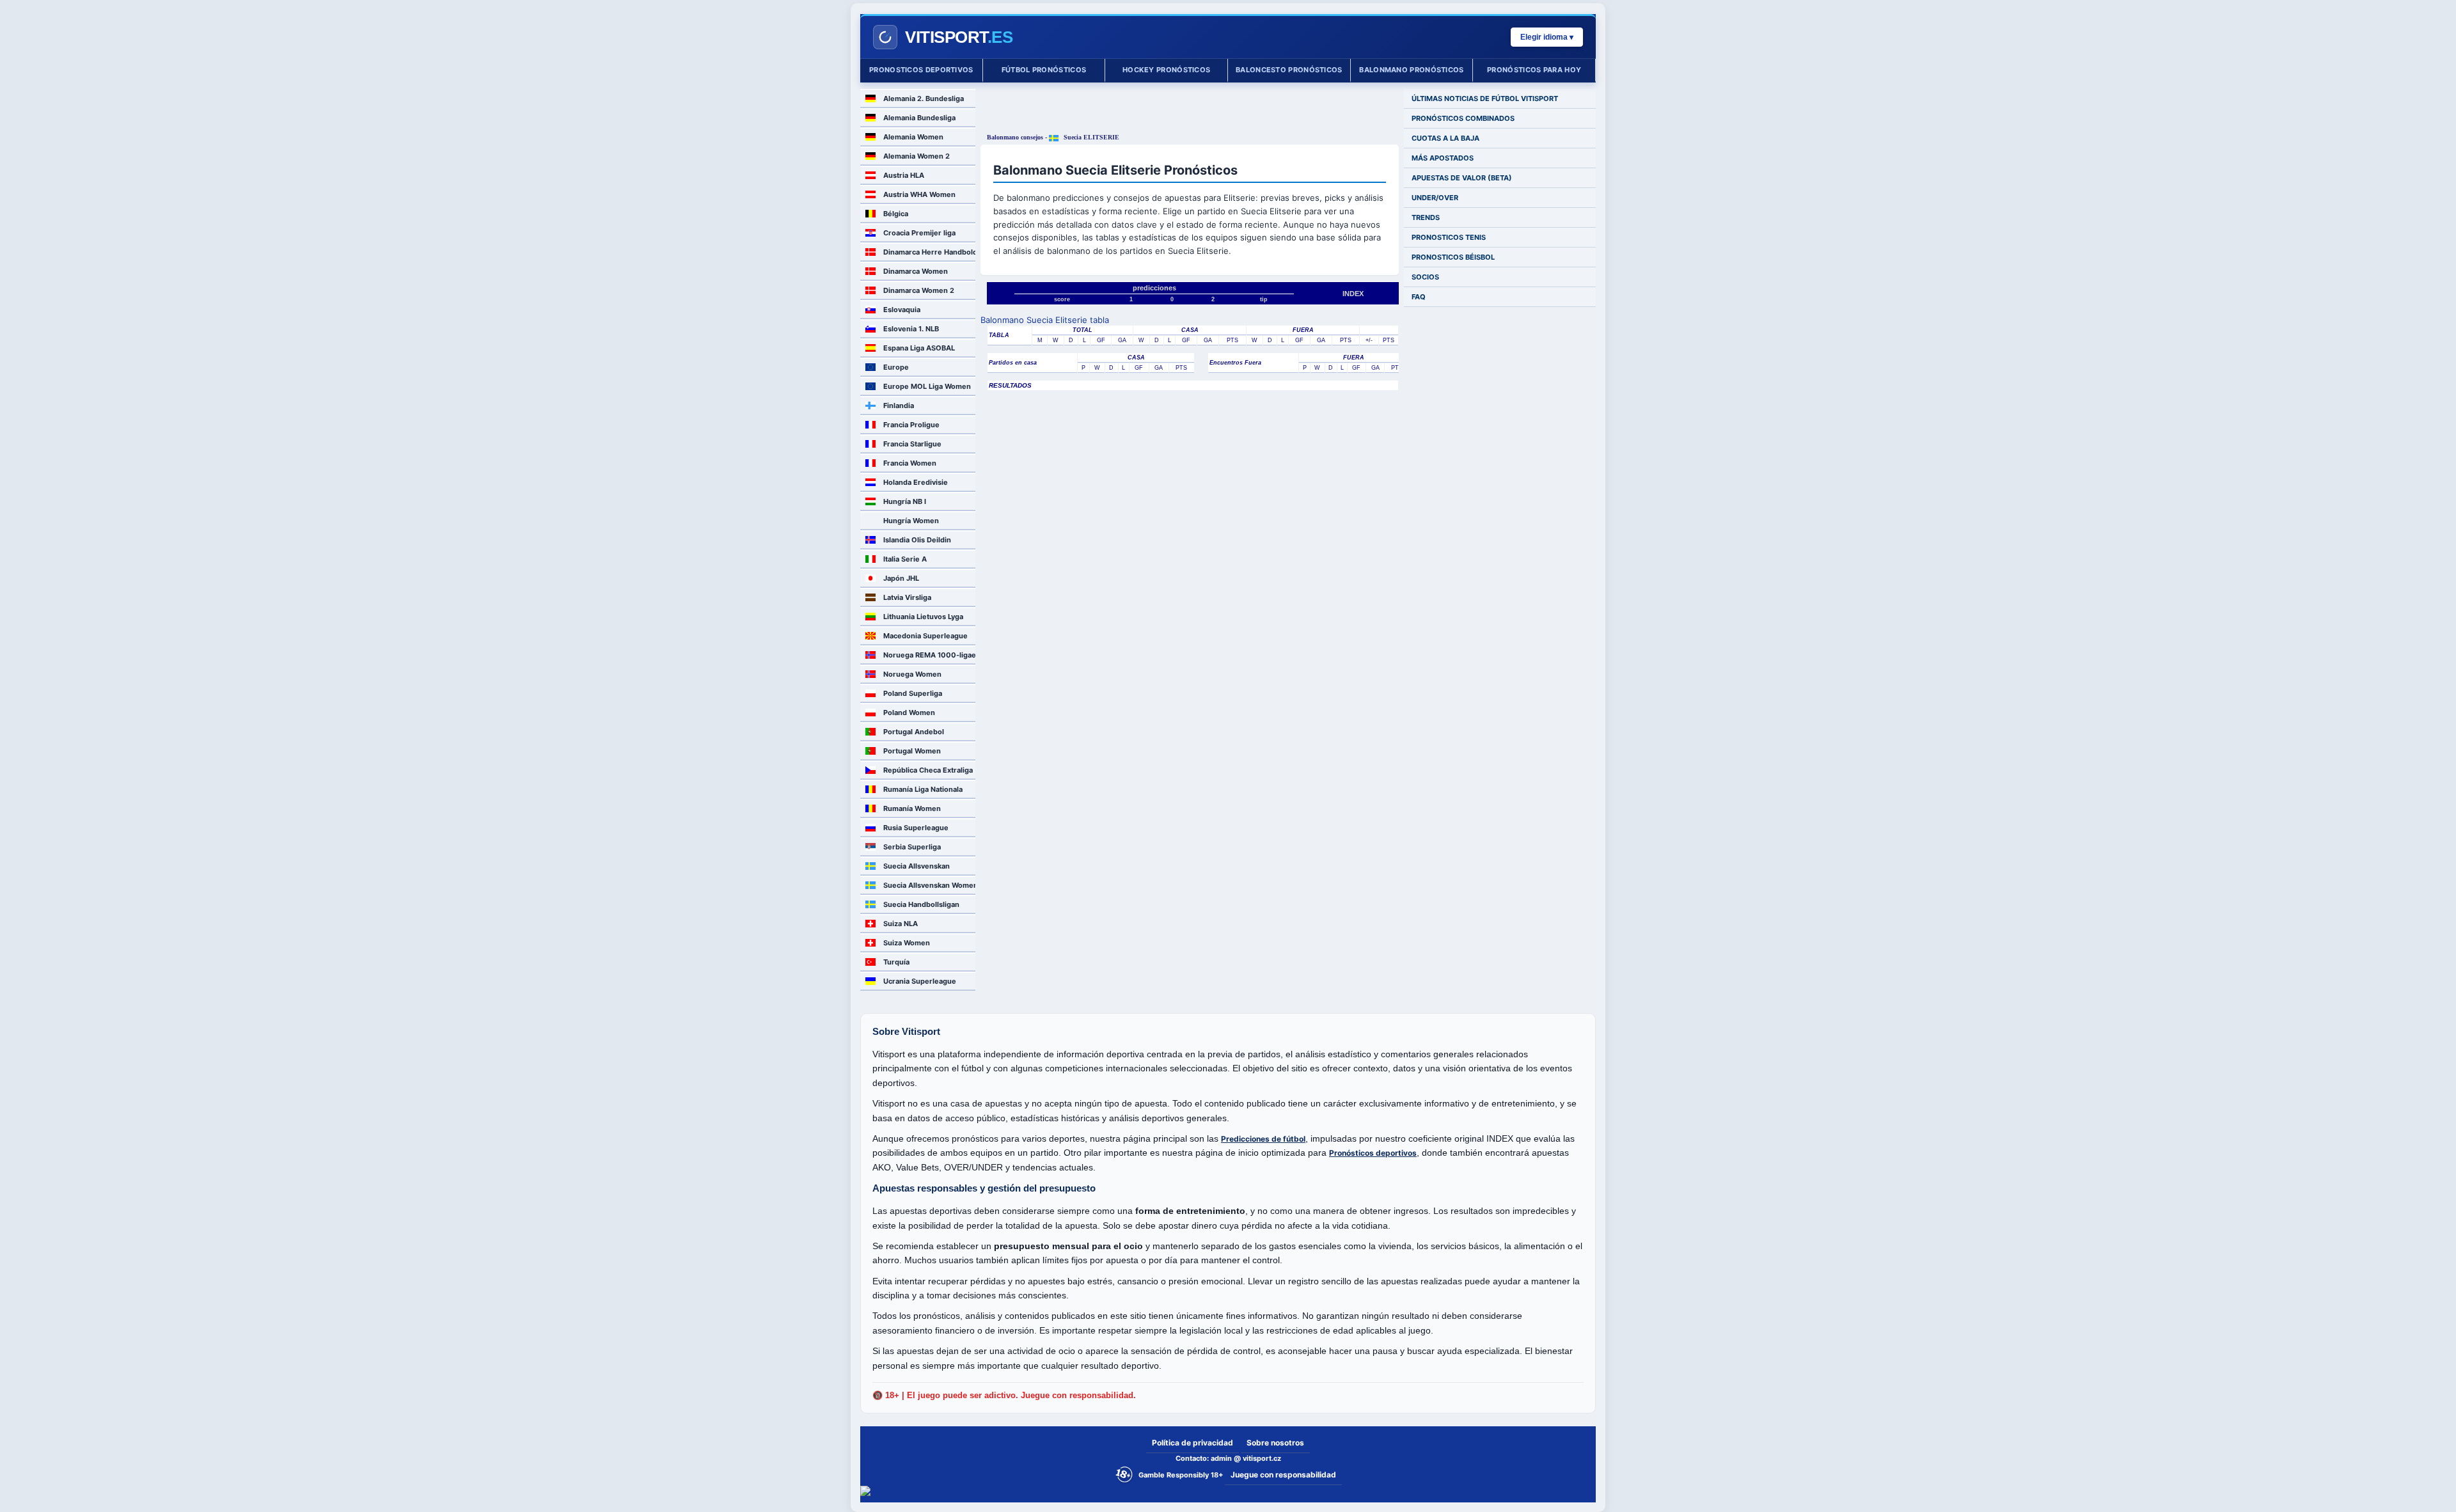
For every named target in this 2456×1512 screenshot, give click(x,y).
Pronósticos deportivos (1373, 1153)
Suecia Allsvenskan (917, 866)
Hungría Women (911, 521)
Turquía (896, 962)
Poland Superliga (913, 693)
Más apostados (1443, 158)
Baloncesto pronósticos (1289, 70)
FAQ (1419, 297)
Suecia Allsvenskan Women (929, 885)
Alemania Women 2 (917, 156)
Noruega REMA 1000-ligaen (929, 655)
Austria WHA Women (919, 194)
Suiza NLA (901, 924)
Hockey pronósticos (1166, 70)
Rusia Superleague (916, 828)
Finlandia (899, 406)
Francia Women (910, 463)
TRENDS (1426, 217)
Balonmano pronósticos (1411, 70)
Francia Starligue (912, 444)
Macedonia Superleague (925, 636)
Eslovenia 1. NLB (911, 329)
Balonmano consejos (1015, 137)
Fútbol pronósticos (1044, 70)
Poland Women (909, 713)
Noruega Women (912, 674)
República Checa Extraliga (928, 770)
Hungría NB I (905, 501)
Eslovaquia (902, 310)
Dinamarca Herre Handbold (929, 252)
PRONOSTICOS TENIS (1449, 237)
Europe (896, 367)
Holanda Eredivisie (916, 482)
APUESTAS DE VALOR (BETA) (1462, 178)
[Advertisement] (1190, 108)
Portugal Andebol (914, 732)
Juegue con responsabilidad (1283, 1475)
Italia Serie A (905, 559)
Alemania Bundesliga (919, 118)
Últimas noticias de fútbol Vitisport (1485, 98)
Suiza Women (907, 943)
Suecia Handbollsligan (921, 904)
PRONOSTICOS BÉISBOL (1453, 257)
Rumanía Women (912, 808)
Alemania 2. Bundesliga (924, 98)
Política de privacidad (1193, 1443)
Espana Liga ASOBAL (919, 348)
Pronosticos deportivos (921, 70)
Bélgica (896, 214)
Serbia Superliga (912, 847)
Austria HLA (904, 175)
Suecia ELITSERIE (1090, 137)
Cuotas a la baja (1445, 138)
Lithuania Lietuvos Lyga (923, 617)
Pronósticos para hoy (1534, 70)
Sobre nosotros (1275, 1443)
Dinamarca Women (916, 271)
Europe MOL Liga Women (927, 386)
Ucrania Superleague (920, 981)
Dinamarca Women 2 (919, 290)
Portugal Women (912, 751)
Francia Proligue (911, 425)
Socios (1425, 277)
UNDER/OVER (1435, 198)
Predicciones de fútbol (1263, 1139)
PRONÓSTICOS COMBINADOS (1463, 118)
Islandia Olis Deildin (917, 540)
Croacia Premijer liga (919, 233)
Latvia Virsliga (907, 597)
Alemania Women (913, 137)
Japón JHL (901, 578)
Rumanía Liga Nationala (923, 789)
